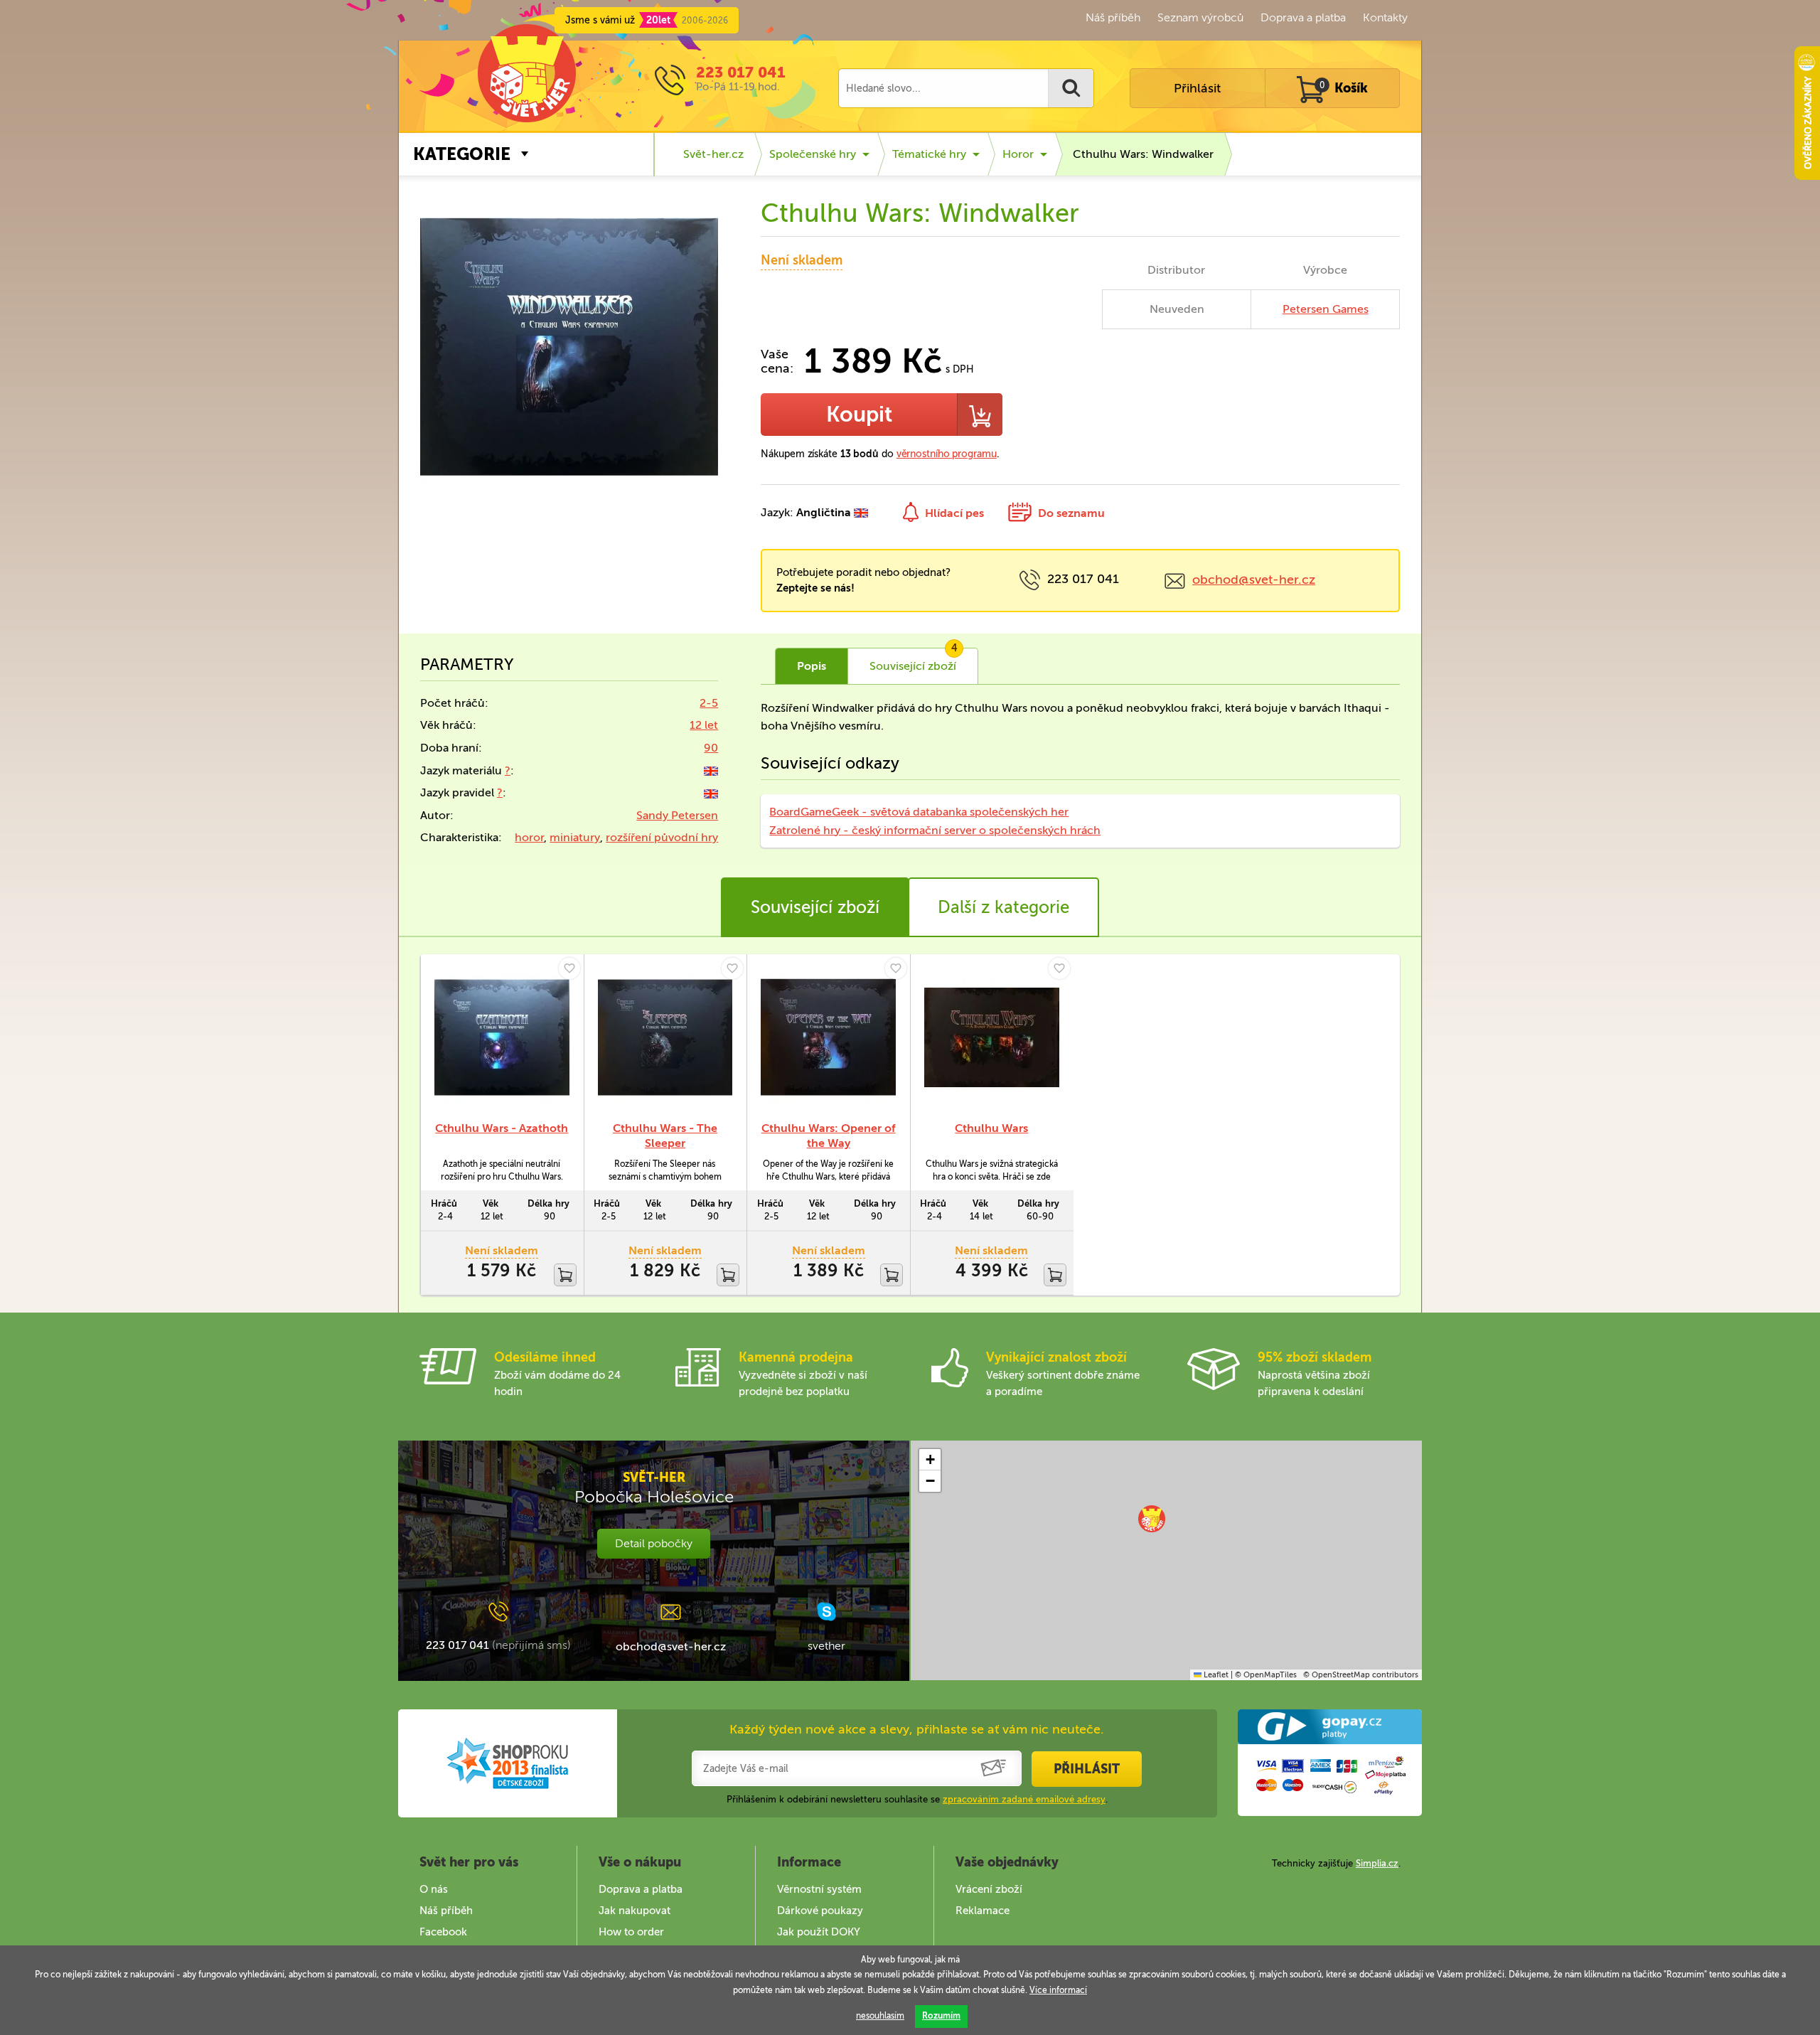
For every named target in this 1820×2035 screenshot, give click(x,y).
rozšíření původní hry (662, 837)
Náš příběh (1113, 17)
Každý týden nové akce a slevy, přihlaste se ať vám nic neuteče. (917, 1729)
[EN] (711, 770)
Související (914, 661)
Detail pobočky (654, 1543)
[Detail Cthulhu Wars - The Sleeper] (665, 1037)
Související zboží (815, 907)
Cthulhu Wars (991, 1128)
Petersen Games (1326, 309)
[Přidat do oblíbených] (569, 968)
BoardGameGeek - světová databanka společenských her (919, 812)
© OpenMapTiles (1266, 1675)
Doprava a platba (1303, 17)
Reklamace (983, 1911)
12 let (704, 725)
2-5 (709, 703)
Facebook (443, 1932)
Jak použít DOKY (819, 1932)
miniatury (575, 837)
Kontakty (1385, 17)
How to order (631, 1932)
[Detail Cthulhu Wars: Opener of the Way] (828, 1037)
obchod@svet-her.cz (1254, 579)
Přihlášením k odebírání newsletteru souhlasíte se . (917, 1799)
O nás (434, 1889)
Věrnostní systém (819, 1889)
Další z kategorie (1003, 907)
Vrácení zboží (989, 1889)
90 (711, 748)
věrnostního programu (947, 454)
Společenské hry (813, 154)
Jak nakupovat (635, 1911)
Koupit (859, 415)
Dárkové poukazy (820, 1911)
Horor (1018, 154)
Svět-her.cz (713, 154)
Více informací (1058, 1990)
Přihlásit (1197, 88)
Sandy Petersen (677, 815)
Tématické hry (929, 154)
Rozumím (941, 2016)
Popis (812, 666)
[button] (1152, 1519)
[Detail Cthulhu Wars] (992, 1037)
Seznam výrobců (1200, 17)
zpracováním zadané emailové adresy (1024, 1799)
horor (529, 837)
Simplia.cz (1377, 1863)
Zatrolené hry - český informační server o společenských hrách (935, 830)
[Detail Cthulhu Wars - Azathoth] (502, 1037)
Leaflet (1215, 1675)
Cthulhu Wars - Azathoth (502, 1128)
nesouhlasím (880, 2016)
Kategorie (462, 154)
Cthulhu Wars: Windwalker (1143, 154)
